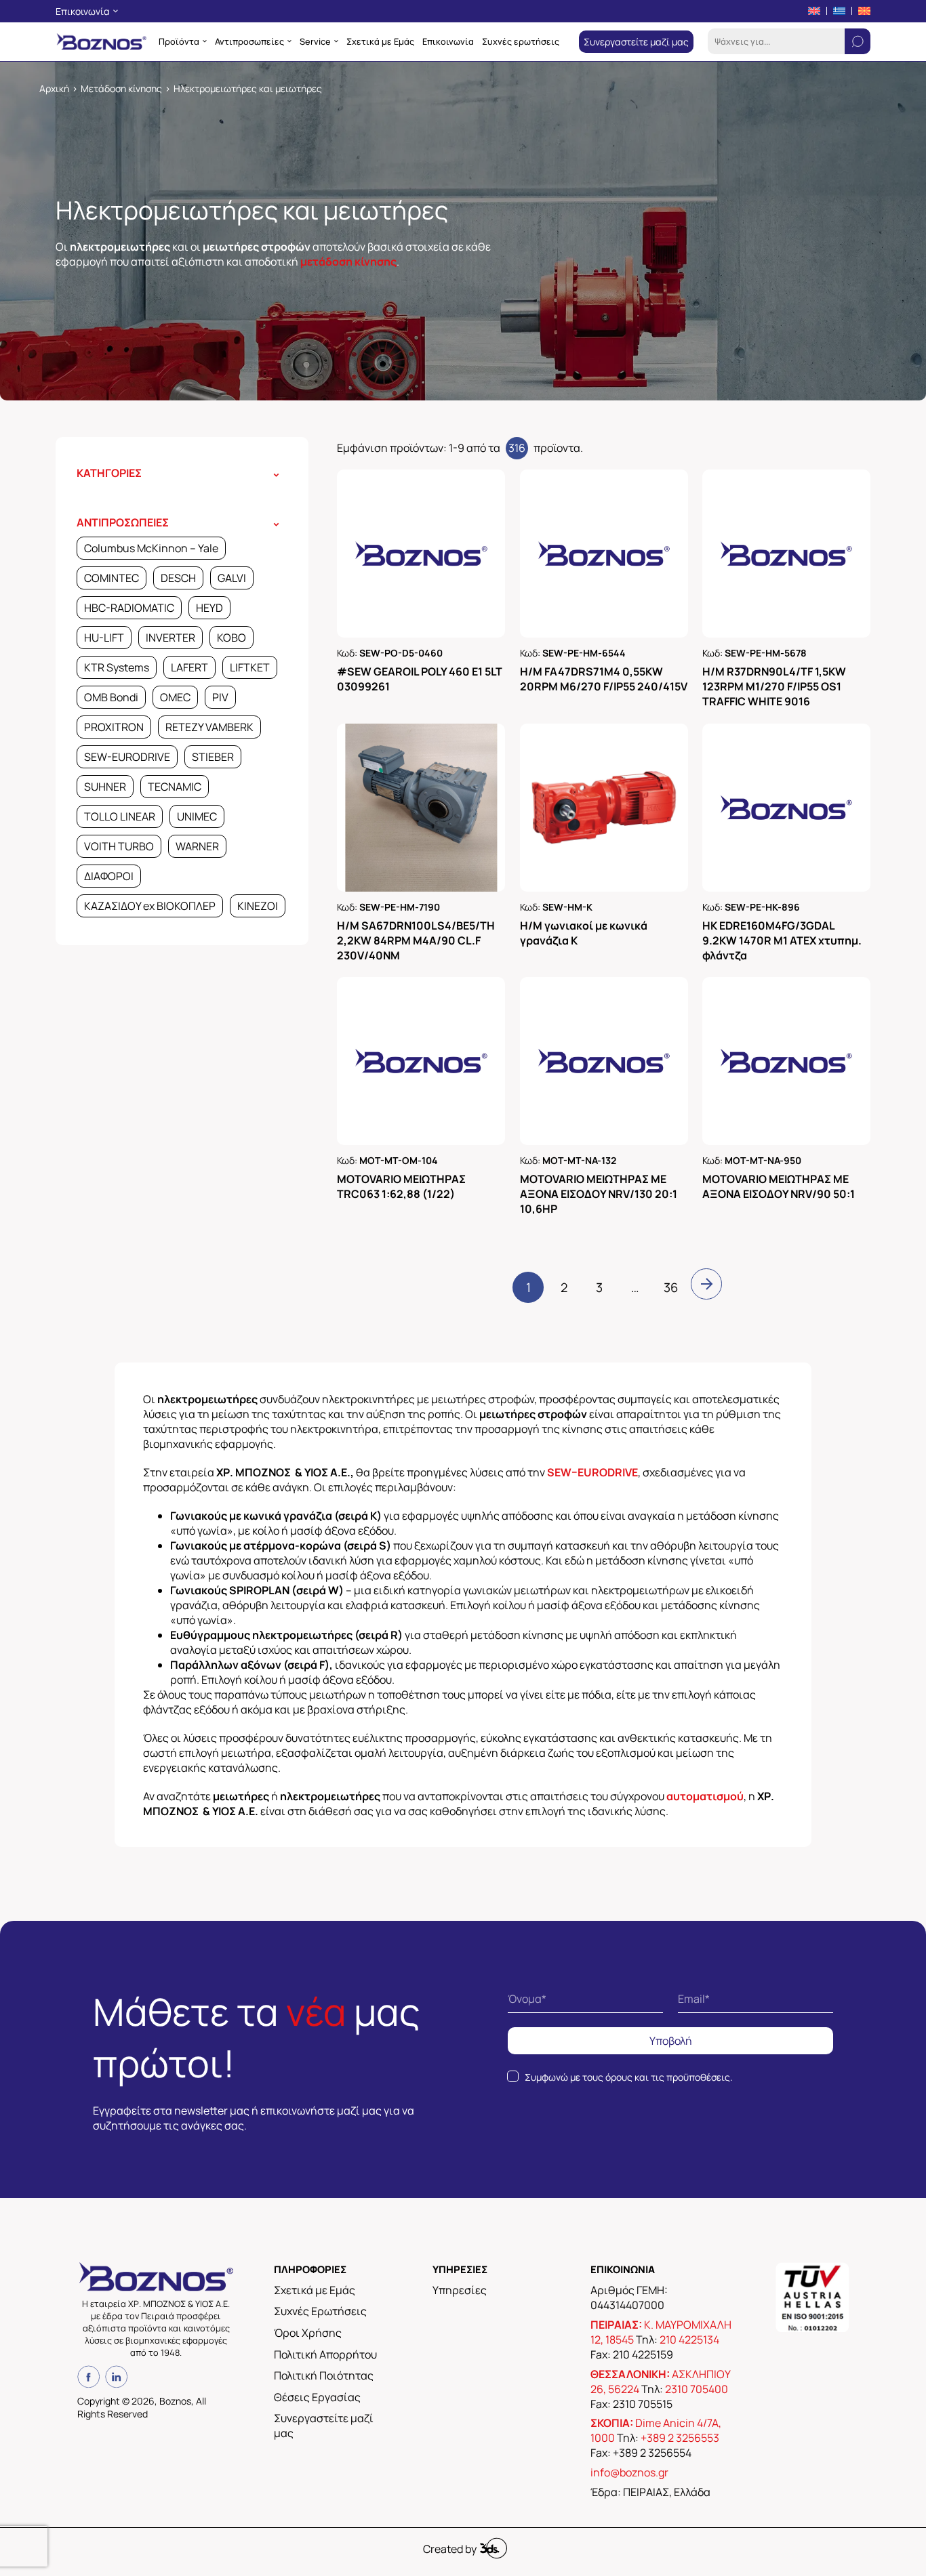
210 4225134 (689, 2340)
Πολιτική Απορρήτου (325, 2354)
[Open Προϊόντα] (205, 41)
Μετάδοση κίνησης (121, 88)
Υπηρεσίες (460, 2290)
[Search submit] (858, 41)
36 (671, 1287)
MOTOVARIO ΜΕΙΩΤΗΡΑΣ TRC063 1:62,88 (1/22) (401, 1186)
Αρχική (54, 88)
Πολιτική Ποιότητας (324, 2375)
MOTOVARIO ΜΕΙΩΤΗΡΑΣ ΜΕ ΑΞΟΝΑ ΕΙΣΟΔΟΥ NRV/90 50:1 (779, 1186)
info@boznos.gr (629, 2472)
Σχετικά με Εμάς (315, 2290)
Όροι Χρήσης (308, 2333)
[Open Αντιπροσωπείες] (289, 41)
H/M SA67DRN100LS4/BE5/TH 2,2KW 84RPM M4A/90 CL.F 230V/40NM (416, 940)
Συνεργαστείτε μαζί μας (324, 2426)
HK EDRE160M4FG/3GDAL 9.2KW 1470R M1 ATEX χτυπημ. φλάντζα (782, 940)
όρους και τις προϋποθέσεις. (669, 2077)
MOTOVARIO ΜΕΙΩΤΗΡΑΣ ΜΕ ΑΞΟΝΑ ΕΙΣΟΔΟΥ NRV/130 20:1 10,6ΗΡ (599, 1194)
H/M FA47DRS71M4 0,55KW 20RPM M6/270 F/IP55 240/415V (604, 679)
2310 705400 (697, 2389)
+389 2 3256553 (680, 2438)
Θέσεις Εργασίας (317, 2397)
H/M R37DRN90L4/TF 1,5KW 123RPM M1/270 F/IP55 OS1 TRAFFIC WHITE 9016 (774, 686)
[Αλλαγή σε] (814, 11)
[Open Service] (336, 41)
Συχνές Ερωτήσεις (320, 2311)
